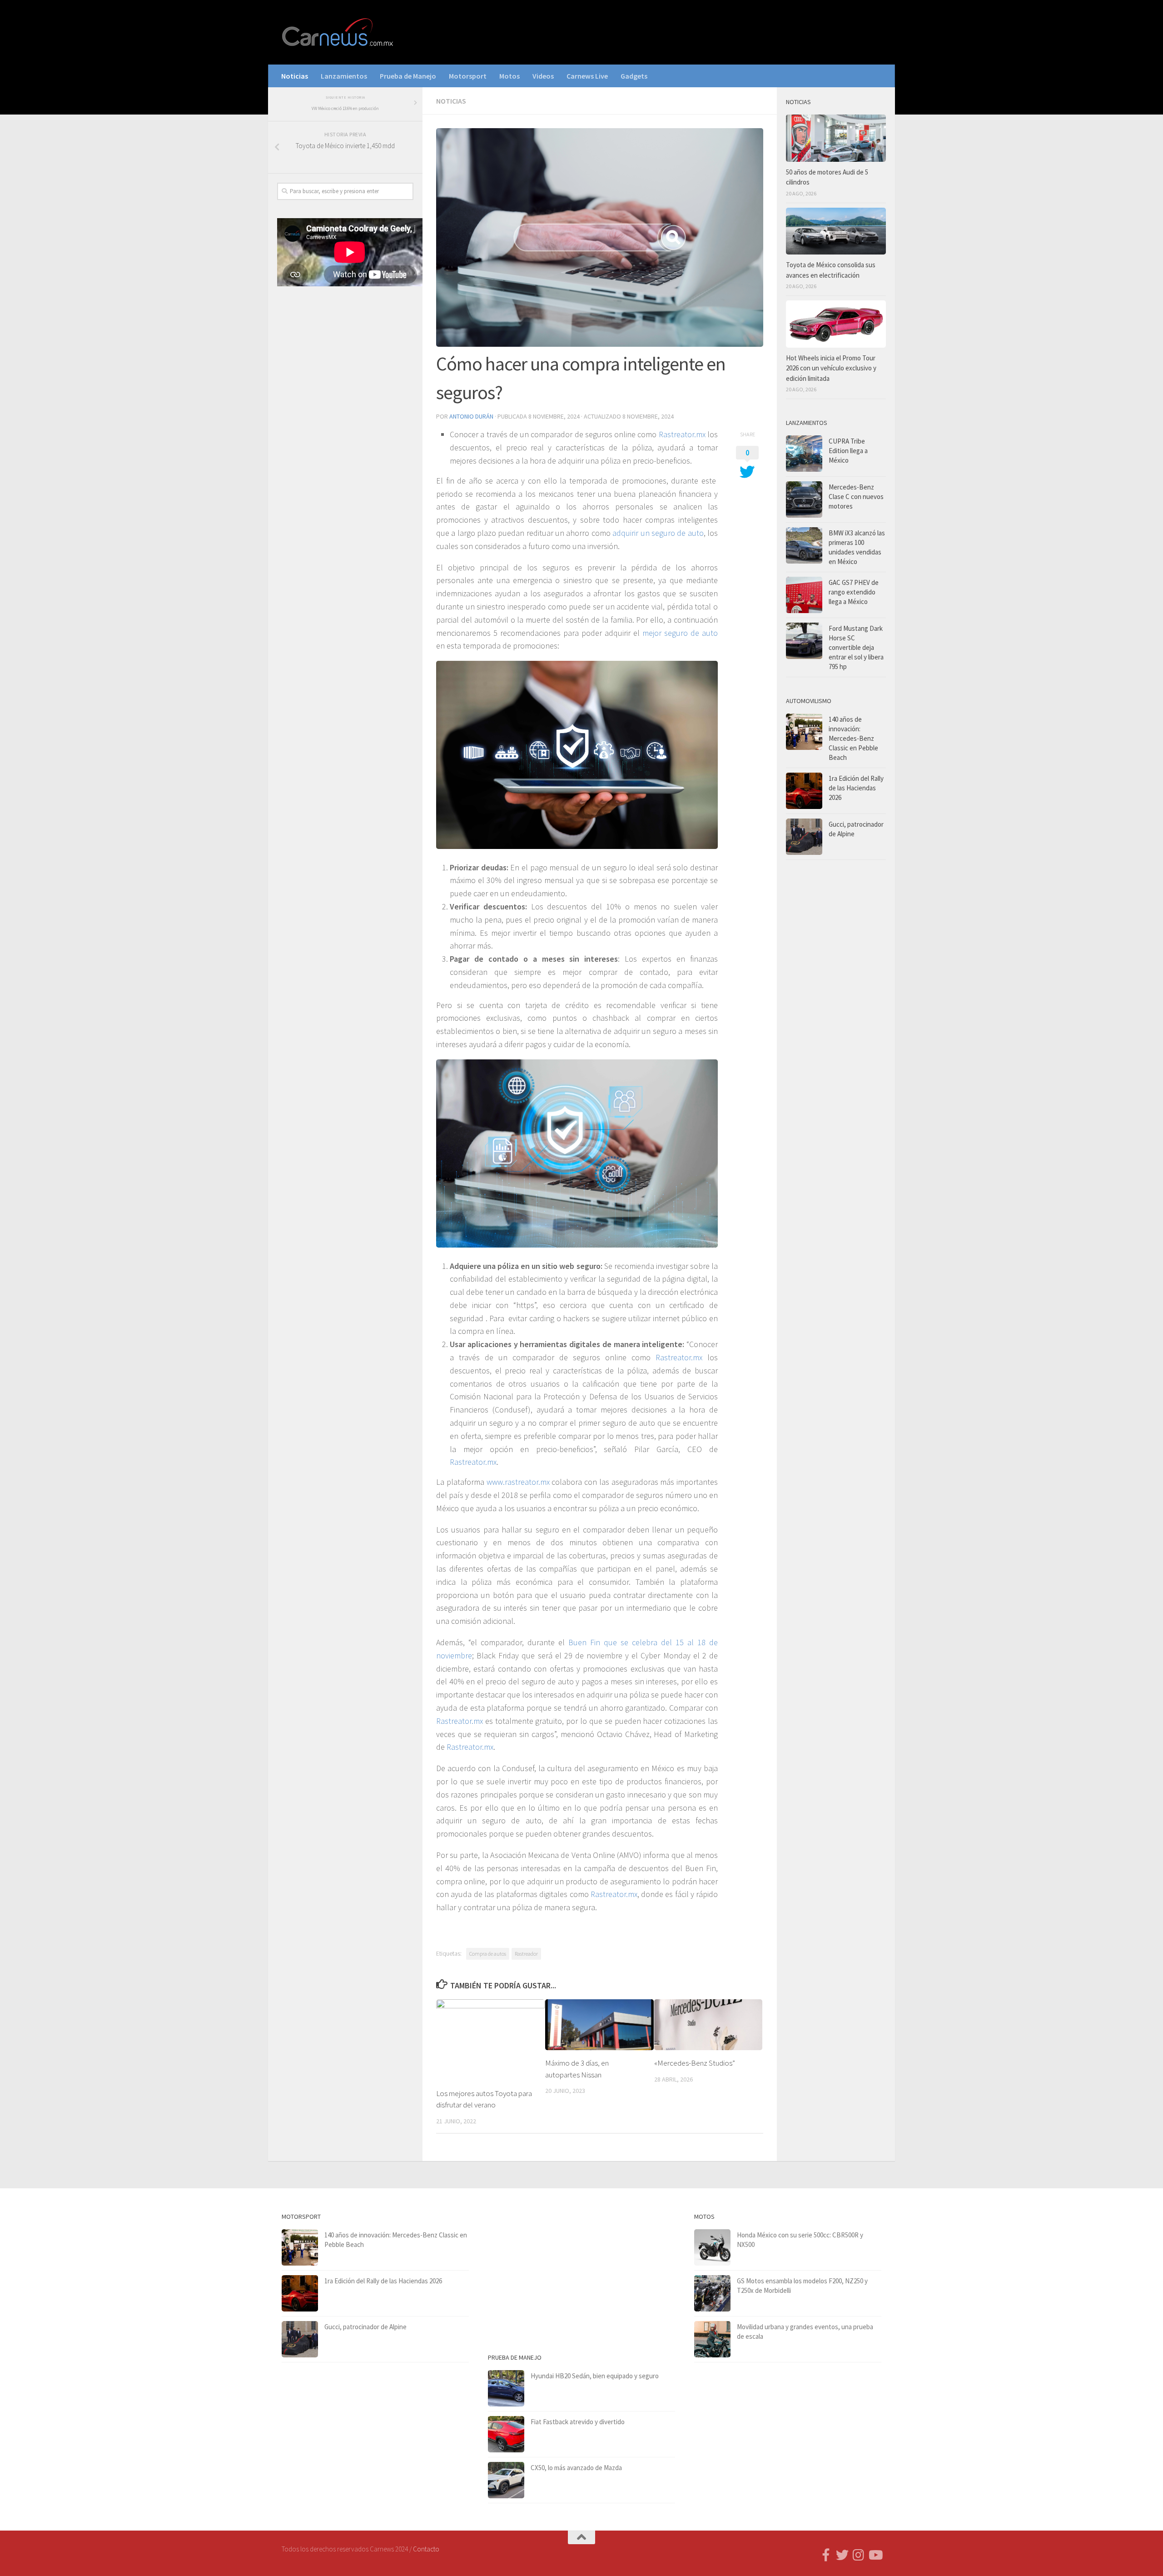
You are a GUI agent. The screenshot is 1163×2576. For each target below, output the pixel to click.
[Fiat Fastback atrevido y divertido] (506, 2434)
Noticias (295, 76)
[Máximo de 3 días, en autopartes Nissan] (599, 2025)
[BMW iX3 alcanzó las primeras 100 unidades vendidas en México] (804, 545)
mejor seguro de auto (680, 633)
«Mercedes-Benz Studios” (695, 2063)
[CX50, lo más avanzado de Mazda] (506, 2480)
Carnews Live (587, 76)
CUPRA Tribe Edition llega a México (848, 451)
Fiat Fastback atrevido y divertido (578, 2422)
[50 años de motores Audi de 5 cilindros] (836, 138)
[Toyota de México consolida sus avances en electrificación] (836, 231)
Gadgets (634, 76)
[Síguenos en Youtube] (875, 2555)
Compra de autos (488, 1954)
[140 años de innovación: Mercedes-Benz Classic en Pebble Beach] (804, 732)
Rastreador (526, 1954)
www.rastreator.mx (518, 1482)
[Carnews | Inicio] (338, 32)
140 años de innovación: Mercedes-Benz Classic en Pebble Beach (853, 738)
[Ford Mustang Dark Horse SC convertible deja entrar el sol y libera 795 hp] (804, 641)
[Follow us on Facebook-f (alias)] (826, 2555)
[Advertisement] (345, 444)
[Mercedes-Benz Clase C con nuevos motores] (804, 499)
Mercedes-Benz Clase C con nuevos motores (856, 497)
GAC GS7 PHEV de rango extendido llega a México (854, 592)
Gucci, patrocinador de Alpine (365, 2327)
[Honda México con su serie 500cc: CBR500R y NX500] (712, 2247)
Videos (543, 76)
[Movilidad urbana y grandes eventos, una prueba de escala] (712, 2339)
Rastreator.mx (682, 434)
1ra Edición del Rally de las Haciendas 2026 (856, 788)
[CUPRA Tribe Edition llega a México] (804, 454)
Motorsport (468, 76)
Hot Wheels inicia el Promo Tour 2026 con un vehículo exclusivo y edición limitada (831, 368)
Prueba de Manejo (408, 76)
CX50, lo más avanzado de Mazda (576, 2468)
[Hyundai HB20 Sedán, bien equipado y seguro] (506, 2388)
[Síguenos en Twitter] (842, 2555)
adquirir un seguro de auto (658, 533)
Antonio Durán (471, 416)
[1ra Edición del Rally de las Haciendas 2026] (804, 791)
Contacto (426, 2549)
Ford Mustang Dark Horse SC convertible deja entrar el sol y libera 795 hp (856, 647)
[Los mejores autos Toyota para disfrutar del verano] (490, 2040)
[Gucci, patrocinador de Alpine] (804, 837)
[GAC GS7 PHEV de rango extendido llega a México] (804, 595)
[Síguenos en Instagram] (859, 2555)
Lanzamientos (344, 76)
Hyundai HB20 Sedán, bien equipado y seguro (595, 2376)
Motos (509, 76)
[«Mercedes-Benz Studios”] (708, 2025)
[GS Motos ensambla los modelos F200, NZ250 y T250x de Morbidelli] (712, 2293)
